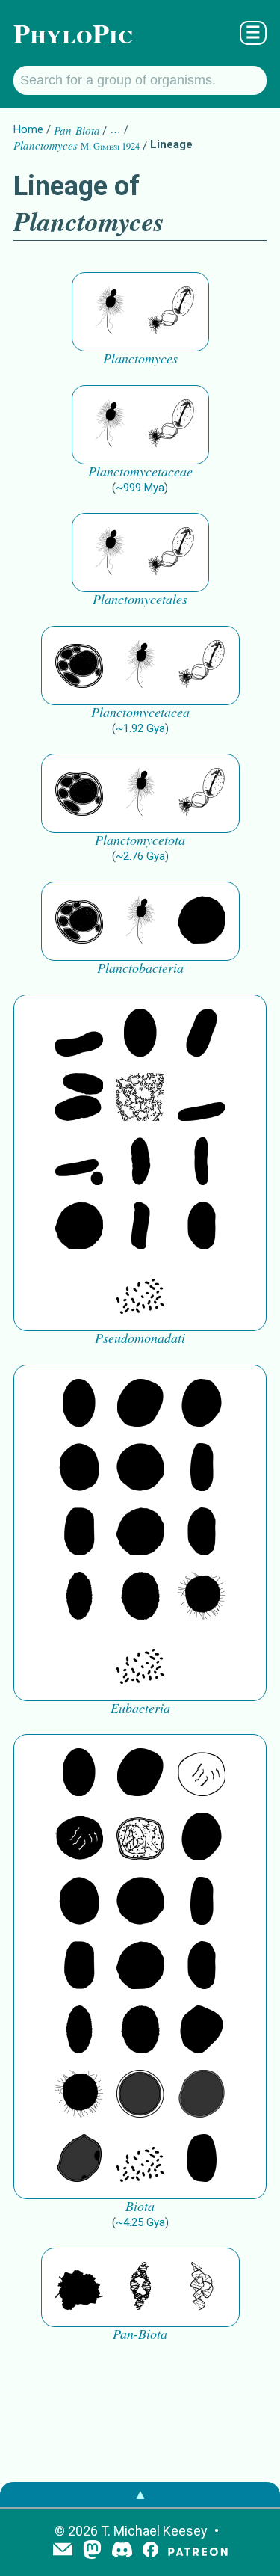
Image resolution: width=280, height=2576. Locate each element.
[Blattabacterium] (140, 1034)
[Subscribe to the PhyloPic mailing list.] (63, 2551)
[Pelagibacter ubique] (202, 1227)
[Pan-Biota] (79, 2287)
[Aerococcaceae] (140, 1404)
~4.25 (140, 2222)
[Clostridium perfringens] (79, 1533)
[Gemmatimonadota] (202, 1098)
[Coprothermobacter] (79, 1034)
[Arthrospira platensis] (202, 1469)
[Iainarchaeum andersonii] (79, 2160)
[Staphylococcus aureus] (140, 1469)
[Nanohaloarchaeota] (202, 2095)
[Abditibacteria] (202, 1404)
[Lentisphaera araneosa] (202, 921)
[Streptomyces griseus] (79, 1469)
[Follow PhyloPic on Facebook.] (150, 2551)
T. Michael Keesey (154, 2531)
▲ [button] (140, 2494)
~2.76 (140, 856)
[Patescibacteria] (79, 1597)
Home (28, 129)
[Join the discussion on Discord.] (122, 2551)
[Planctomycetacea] (79, 665)
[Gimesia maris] (110, 312)
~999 (140, 488)
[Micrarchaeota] (140, 2095)
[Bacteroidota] (140, 1098)
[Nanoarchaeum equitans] (202, 2031)
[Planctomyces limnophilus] (171, 312)
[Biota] (202, 1774)
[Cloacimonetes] (79, 1098)
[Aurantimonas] (202, 1034)
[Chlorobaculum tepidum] (140, 1163)
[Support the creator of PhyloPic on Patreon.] (198, 2551)
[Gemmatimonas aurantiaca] (79, 1163)
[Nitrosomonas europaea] (202, 1163)
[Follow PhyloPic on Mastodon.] (92, 2551)
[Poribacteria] (140, 1227)
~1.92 (140, 728)
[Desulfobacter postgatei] (140, 1291)
